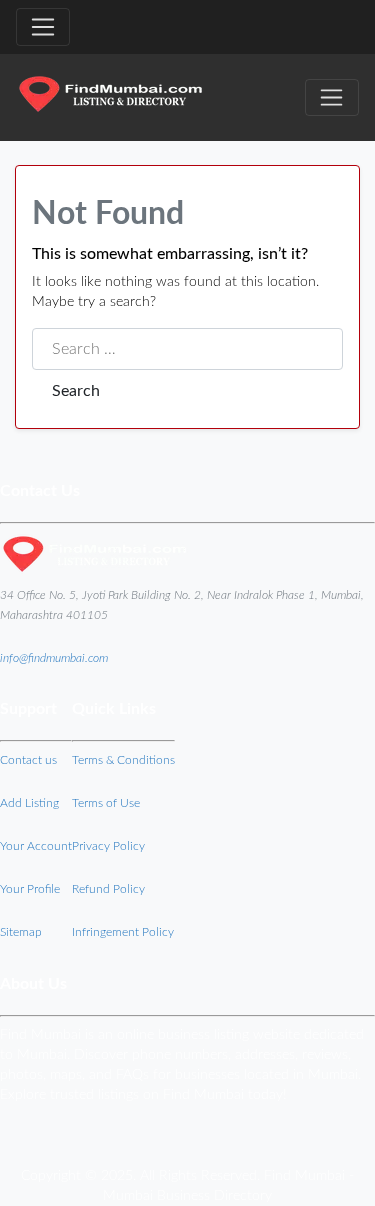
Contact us (28, 760)
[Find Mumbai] (110, 97)
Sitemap (21, 932)
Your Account (36, 846)
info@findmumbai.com (54, 658)
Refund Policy (108, 889)
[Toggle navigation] (43, 27)
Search (76, 391)
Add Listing (29, 803)
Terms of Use (106, 803)
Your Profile (30, 889)
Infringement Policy (123, 932)
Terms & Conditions (123, 760)
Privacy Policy (108, 846)
